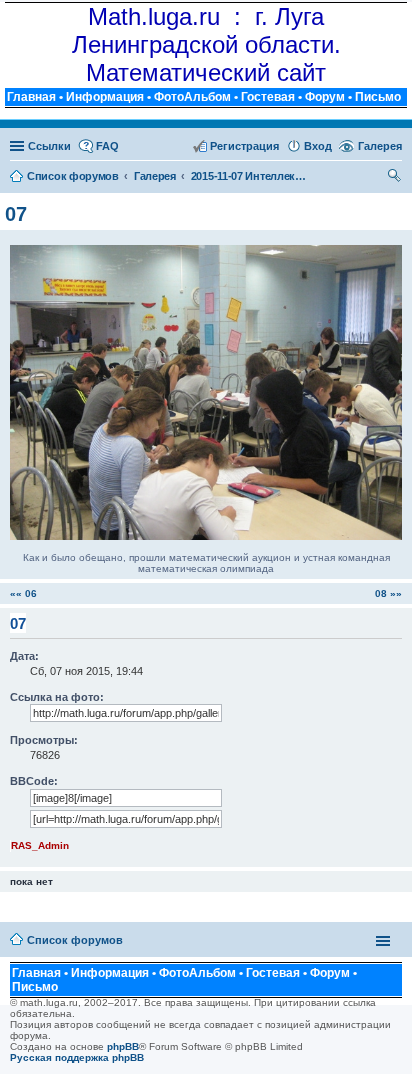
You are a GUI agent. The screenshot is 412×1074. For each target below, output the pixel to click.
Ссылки (49, 146)
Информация (105, 97)
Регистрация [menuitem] (244, 146)
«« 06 (23, 593)
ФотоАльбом (192, 97)
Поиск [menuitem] (395, 178)
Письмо (378, 97)
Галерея (380, 146)
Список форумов (75, 940)
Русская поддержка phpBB (77, 1057)
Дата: (24, 656)
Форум (325, 97)
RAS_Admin (40, 845)
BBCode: (34, 781)
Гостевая (268, 97)
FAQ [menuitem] (107, 146)
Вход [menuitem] (318, 146)
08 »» (388, 593)
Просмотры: (44, 740)
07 (16, 214)
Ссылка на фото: (57, 697)
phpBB (123, 1046)
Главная (31, 97)
